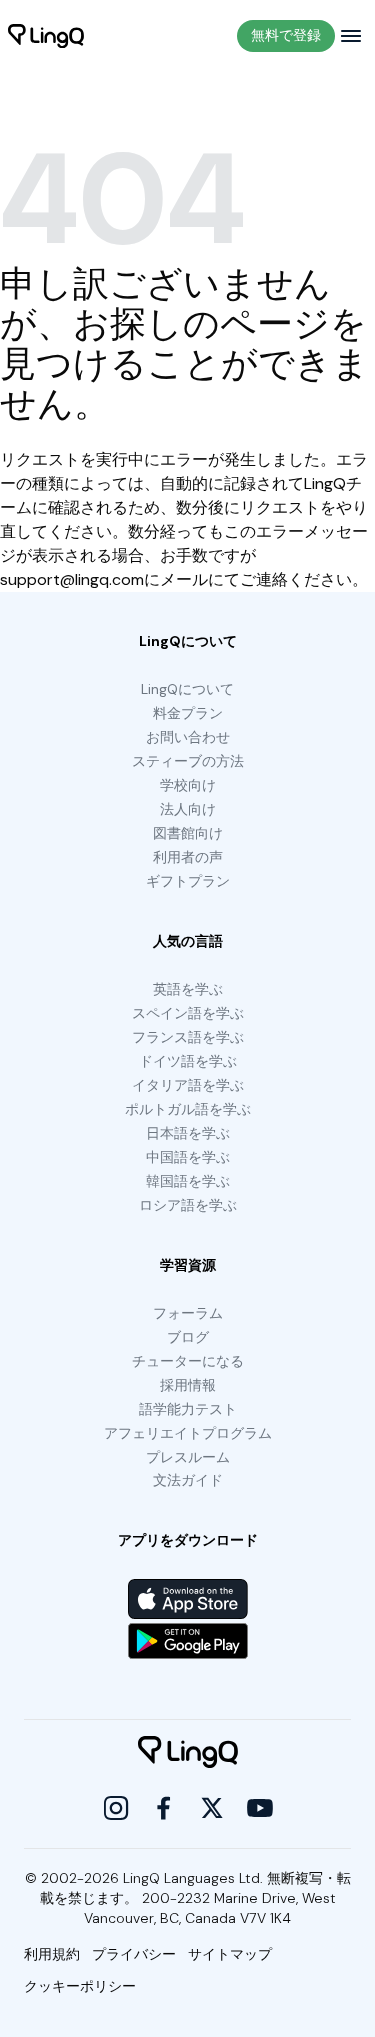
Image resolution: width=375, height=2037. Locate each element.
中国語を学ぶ (188, 1157)
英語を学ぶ (188, 989)
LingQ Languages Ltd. (193, 1878)
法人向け (188, 809)
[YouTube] (260, 1808)
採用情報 (188, 1385)
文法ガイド (188, 1480)
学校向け (188, 785)
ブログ (188, 1337)
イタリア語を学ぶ (188, 1085)
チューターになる (188, 1361)
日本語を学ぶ (188, 1133)
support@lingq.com (72, 579)
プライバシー (134, 1954)
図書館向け (188, 833)
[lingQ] (46, 36)
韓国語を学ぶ (188, 1181)
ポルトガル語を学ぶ (188, 1109)
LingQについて (187, 689)
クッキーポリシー (80, 1986)
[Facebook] (164, 1808)
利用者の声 (188, 857)
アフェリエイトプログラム (188, 1433)
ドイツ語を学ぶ (188, 1061)
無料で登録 (286, 35)
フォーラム (188, 1313)
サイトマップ (230, 1954)
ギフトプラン (188, 881)
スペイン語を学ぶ (188, 1013)
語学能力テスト (188, 1409)
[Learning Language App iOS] (188, 1599)
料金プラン (188, 713)
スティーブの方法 (188, 761)
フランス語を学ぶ (188, 1037)
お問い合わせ (188, 737)
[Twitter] (212, 1808)
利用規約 (52, 1954)
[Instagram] (116, 1808)
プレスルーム (188, 1457)
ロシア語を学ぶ (188, 1205)
